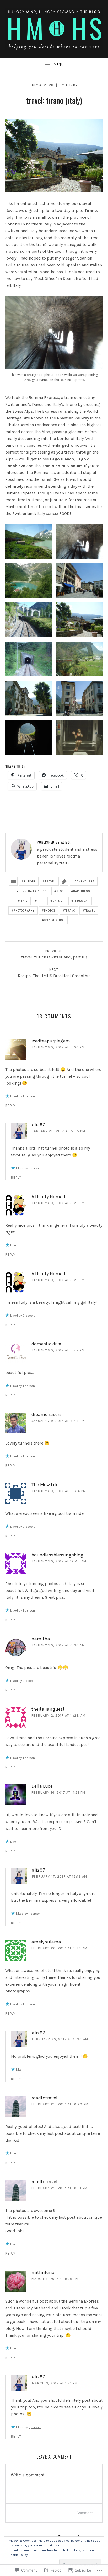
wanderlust (54, 920)
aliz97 (72, 85)
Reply (10, 1106)
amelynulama (46, 1942)
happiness (82, 891)
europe (30, 882)
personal (81, 901)
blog (60, 891)
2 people (29, 1316)
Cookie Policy (18, 2555)
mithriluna (43, 2272)
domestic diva (46, 1344)
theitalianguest (48, 1709)
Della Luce (42, 1786)
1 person (29, 1096)
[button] (29, 541)
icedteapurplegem (51, 1041)
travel (50, 882)
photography (24, 911)
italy (24, 901)
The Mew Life (45, 1485)
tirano (70, 911)
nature (58, 901)
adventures (85, 882)
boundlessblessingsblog (57, 1555)
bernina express (33, 891)
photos (50, 911)
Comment (85, 2513)
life (40, 901)
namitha (41, 1639)
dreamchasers (47, 1414)
